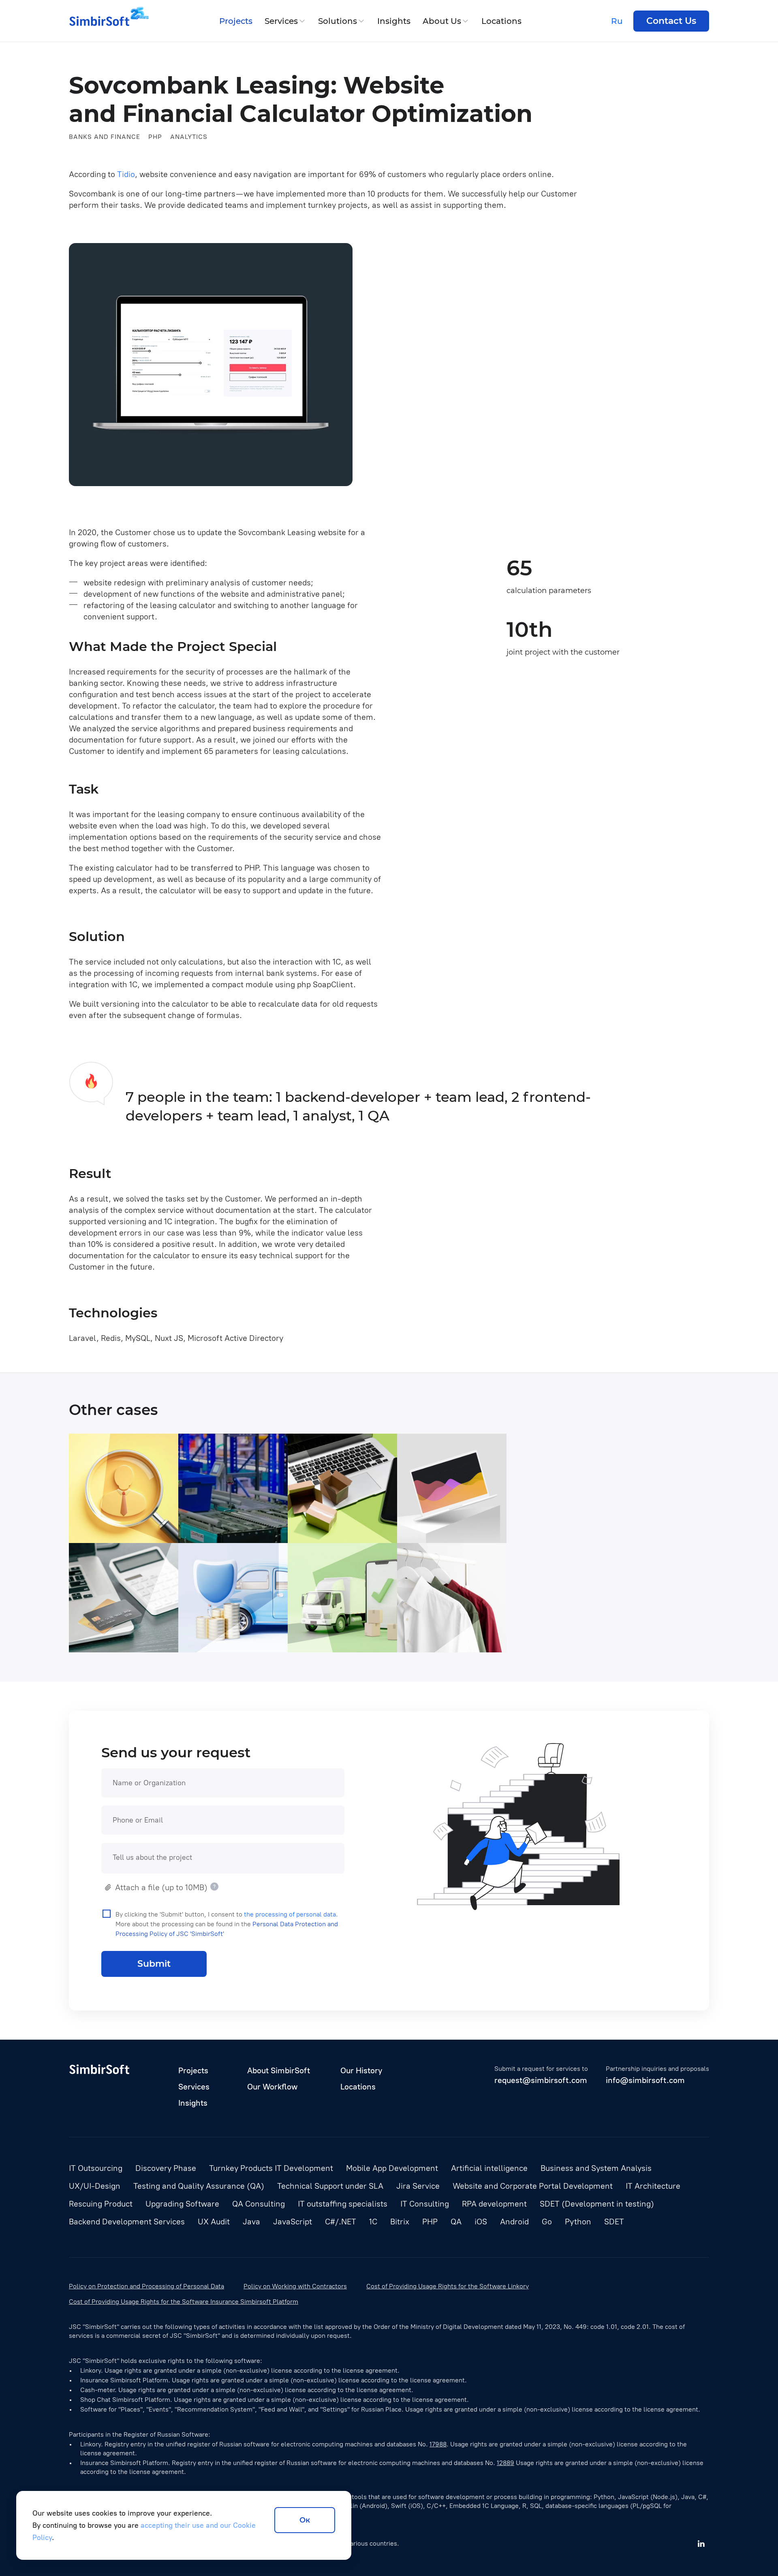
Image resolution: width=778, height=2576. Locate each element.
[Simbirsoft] (99, 21)
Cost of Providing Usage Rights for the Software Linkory (448, 2286)
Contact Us (671, 21)
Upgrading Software (182, 2204)
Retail (417, 1642)
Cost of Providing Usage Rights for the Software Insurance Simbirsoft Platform (184, 2302)
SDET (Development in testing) (597, 2204)
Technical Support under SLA (330, 2186)
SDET (614, 2222)
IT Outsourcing (96, 2168)
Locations (501, 21)
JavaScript (121, 1532)
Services (281, 21)
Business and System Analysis (596, 2168)
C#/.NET (238, 1532)
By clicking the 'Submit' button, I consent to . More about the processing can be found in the (227, 1924)
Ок (305, 2520)
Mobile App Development (392, 2168)
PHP (155, 137)
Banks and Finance (105, 137)
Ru (617, 21)
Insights (394, 21)
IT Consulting (425, 2204)
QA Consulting (259, 2204)
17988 (438, 2444)
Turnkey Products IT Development (271, 2168)
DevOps (347, 1532)
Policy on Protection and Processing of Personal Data (146, 2286)
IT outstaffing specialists (343, 2204)
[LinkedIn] (701, 2544)
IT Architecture (653, 2186)
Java (86, 1532)
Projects (236, 21)
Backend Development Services (127, 2222)
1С (373, 2222)
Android (262, 1642)
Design (483, 1642)
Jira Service (418, 2186)
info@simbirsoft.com (645, 2080)
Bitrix (400, 2222)
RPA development (494, 2204)
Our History (361, 2070)
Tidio (126, 174)
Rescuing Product (101, 2204)
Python (324, 1642)
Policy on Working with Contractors (295, 2286)
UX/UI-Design (95, 2186)
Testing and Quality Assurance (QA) (199, 2186)
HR (371, 1532)
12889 (505, 2463)
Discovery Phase (166, 2168)
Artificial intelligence (489, 2168)
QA (152, 1532)
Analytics (189, 137)
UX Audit (214, 2222)
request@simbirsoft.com (541, 2080)
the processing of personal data (290, 1914)
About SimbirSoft (279, 2070)
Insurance (206, 1642)
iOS (236, 1642)
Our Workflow (272, 2087)
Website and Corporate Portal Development (533, 2186)
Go (547, 2222)
